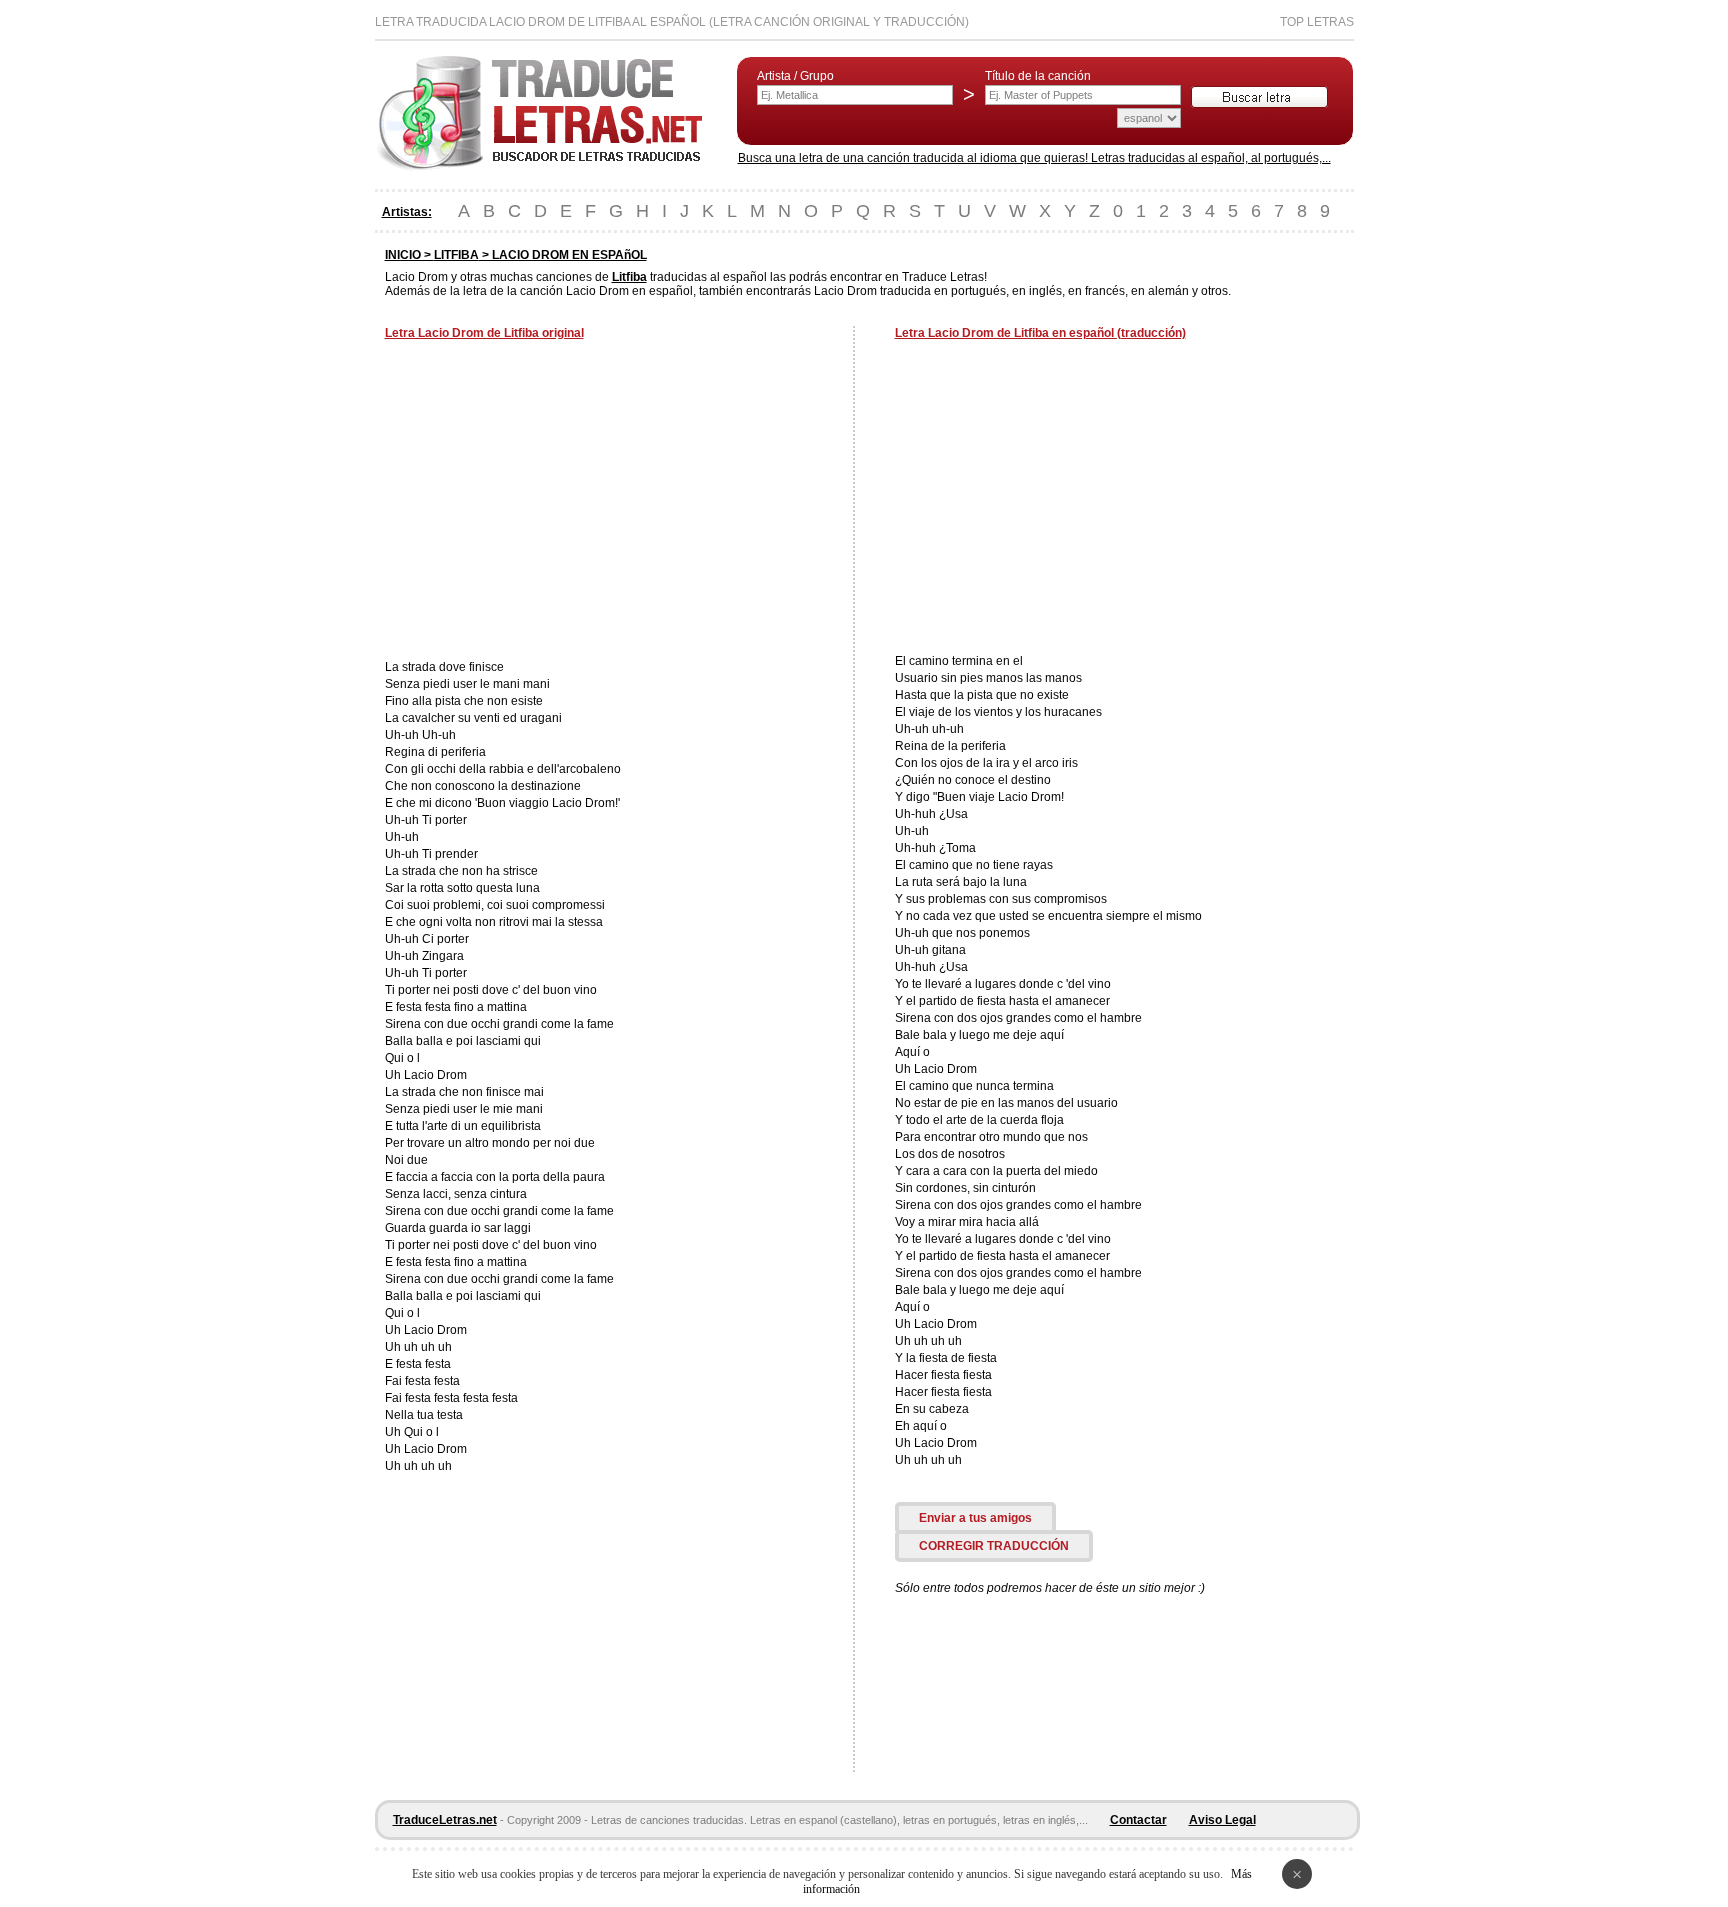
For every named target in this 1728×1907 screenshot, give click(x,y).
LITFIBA (456, 255)
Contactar (1138, 1820)
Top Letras (1317, 22)
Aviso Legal (1222, 1820)
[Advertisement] (553, 502)
